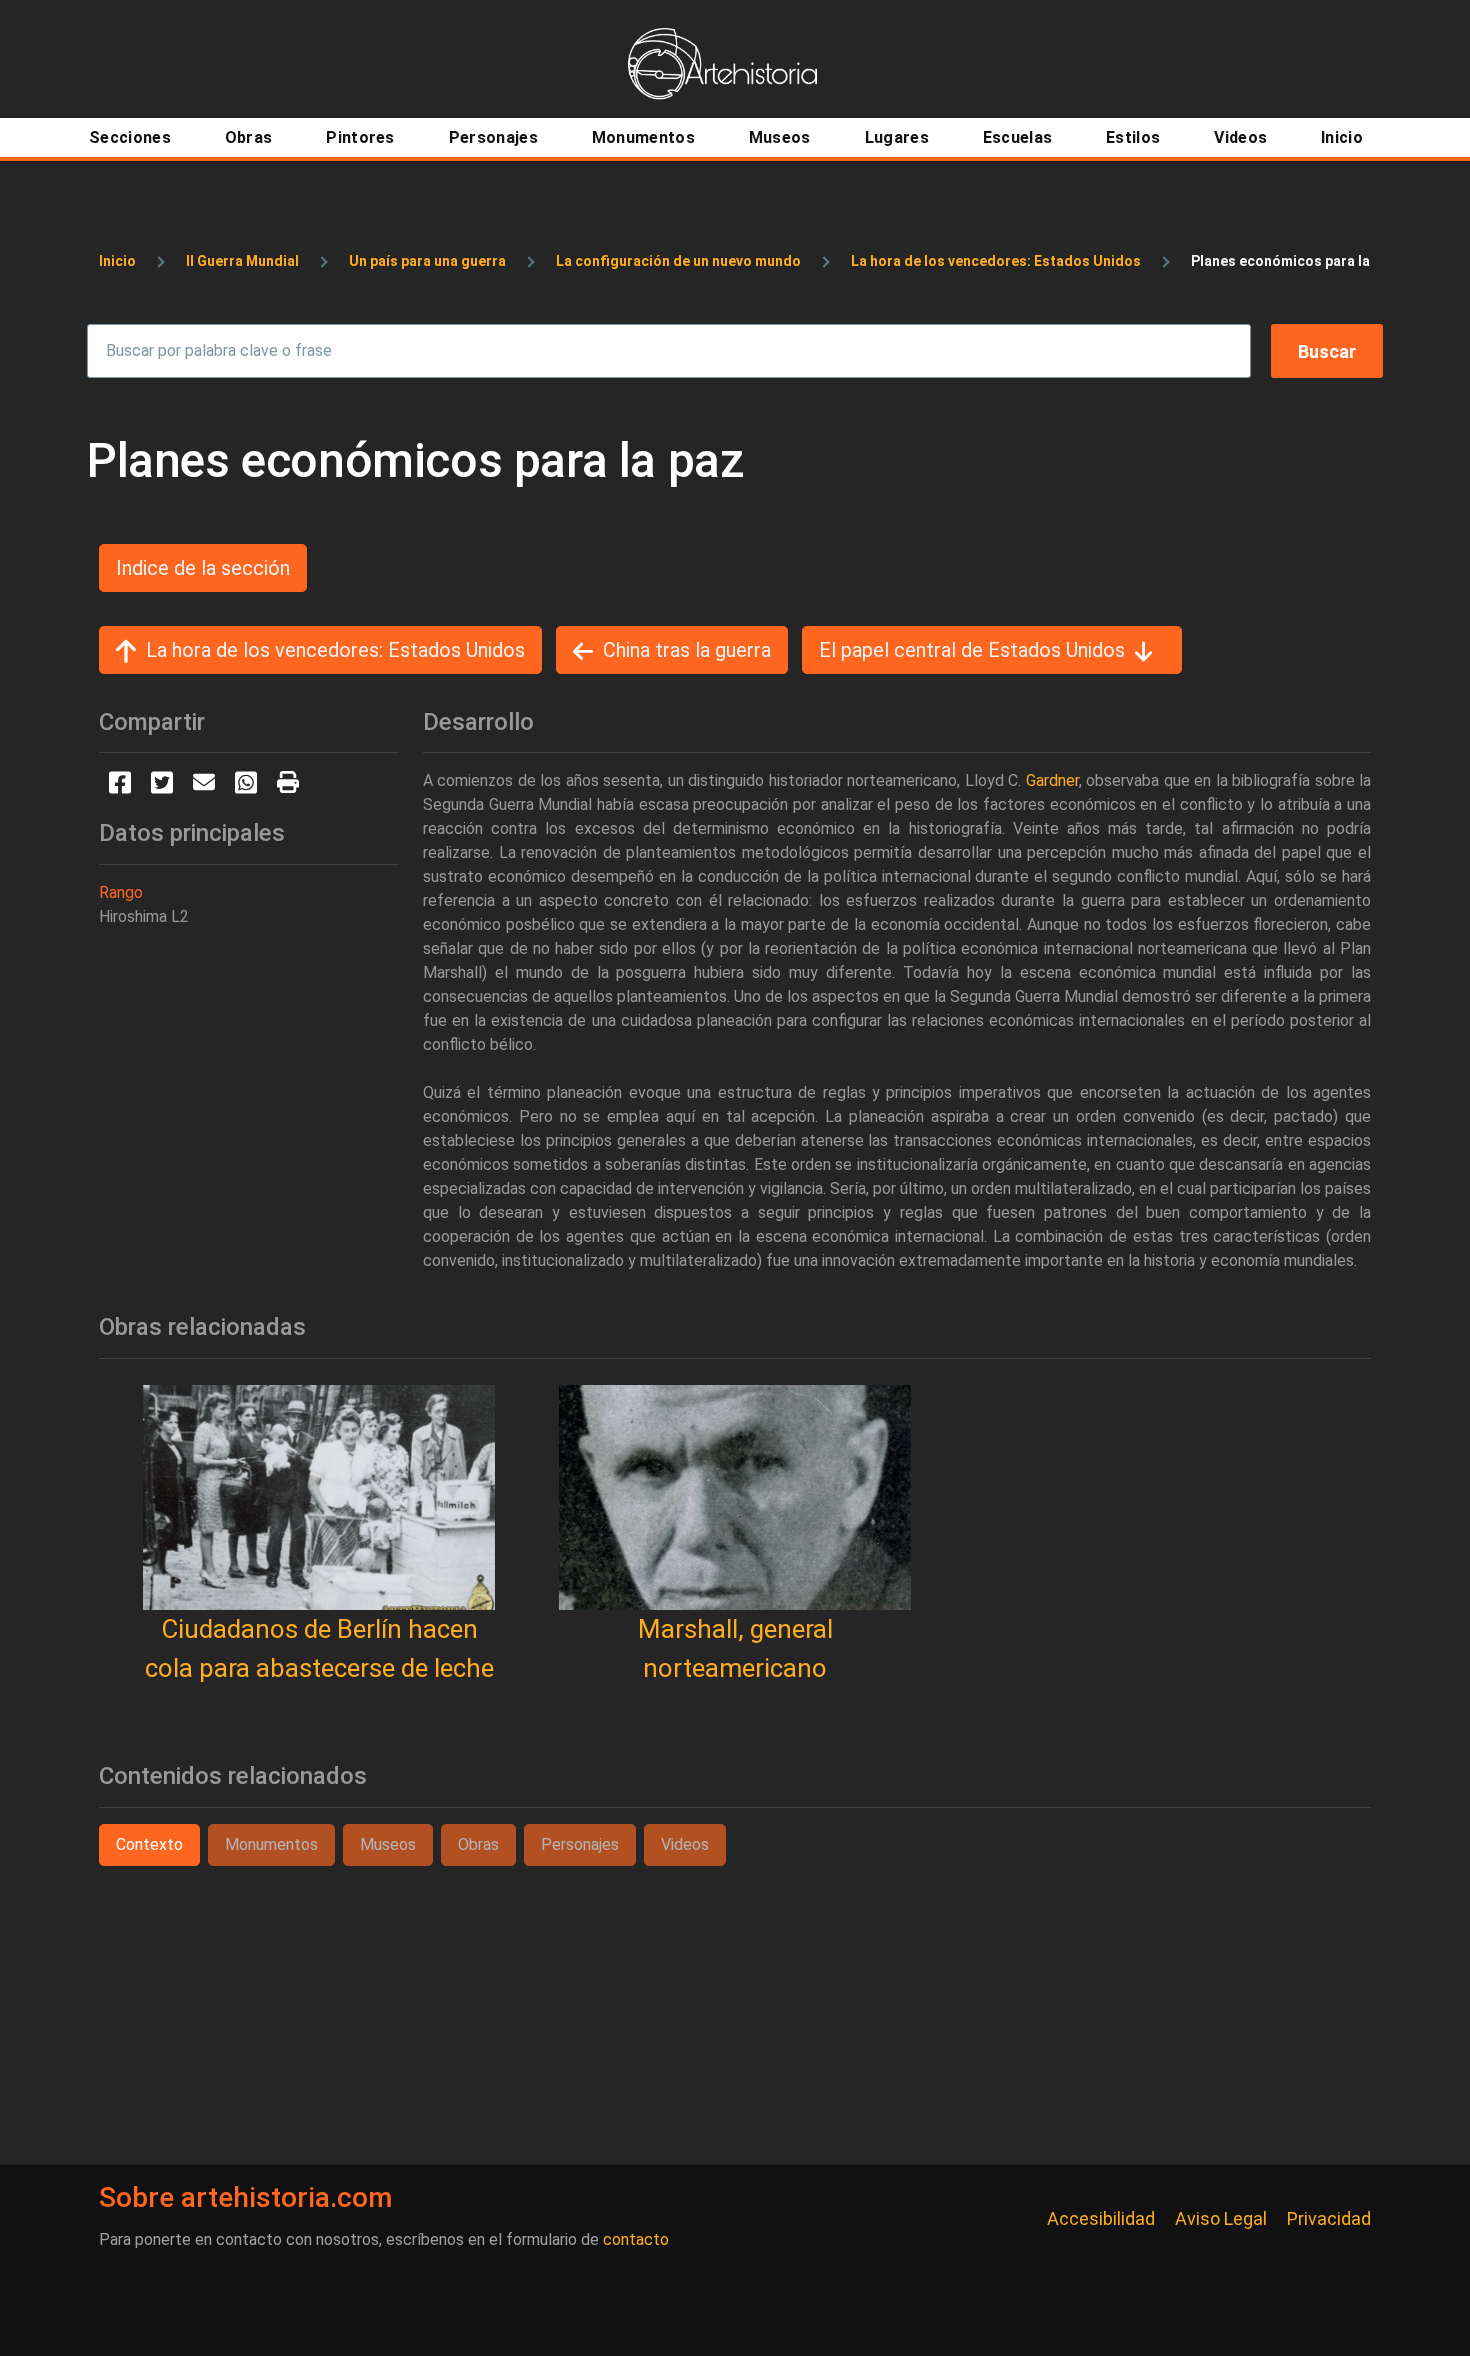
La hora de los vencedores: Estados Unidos (996, 261)
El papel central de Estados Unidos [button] (972, 650)
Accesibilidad (1101, 2218)
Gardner (1052, 780)
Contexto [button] (149, 1844)
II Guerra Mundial (242, 261)
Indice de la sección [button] (203, 568)
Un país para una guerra (427, 261)
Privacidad (1329, 2218)
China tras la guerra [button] (687, 650)
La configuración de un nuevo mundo (678, 261)
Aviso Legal (1221, 2218)
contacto (636, 2239)
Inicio (117, 261)
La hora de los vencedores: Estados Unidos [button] (335, 650)
